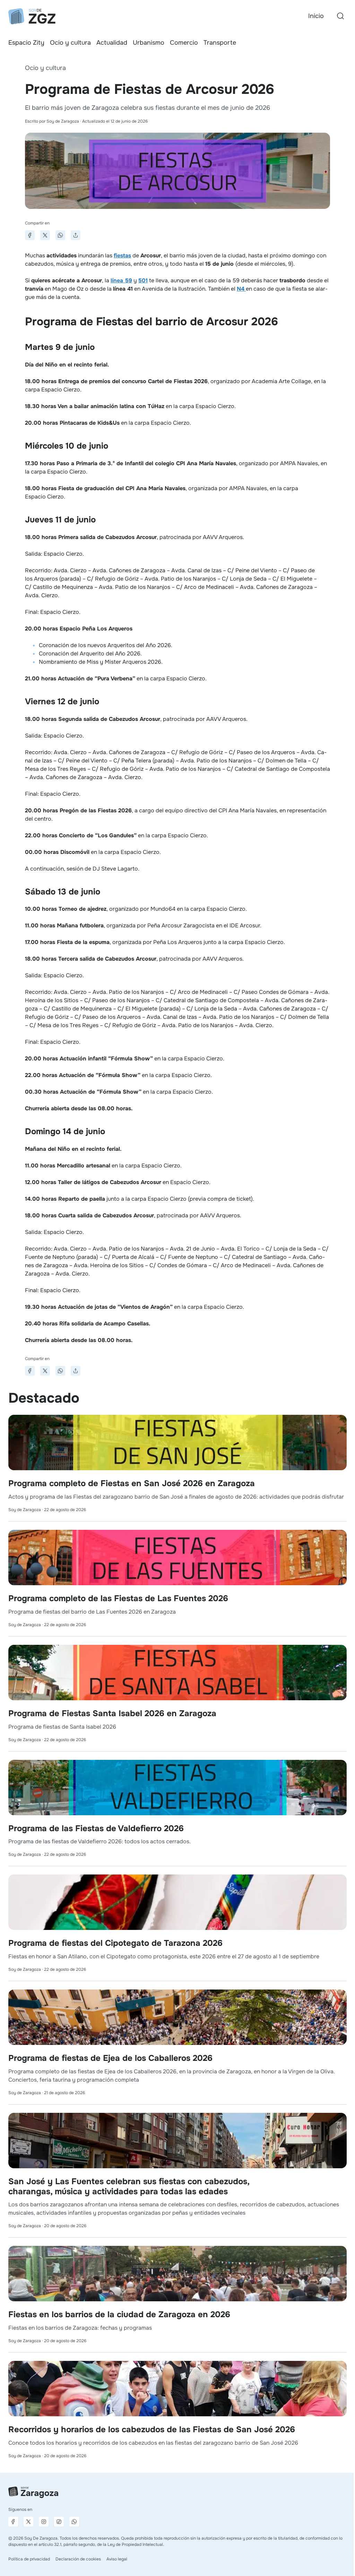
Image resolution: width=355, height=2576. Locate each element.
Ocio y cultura (70, 43)
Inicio (316, 16)
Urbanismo (149, 43)
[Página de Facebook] (13, 2522)
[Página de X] (28, 2522)
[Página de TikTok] (59, 2522)
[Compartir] (76, 235)
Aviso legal (117, 2559)
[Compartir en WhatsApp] (60, 235)
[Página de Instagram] (44, 2522)
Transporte (220, 43)
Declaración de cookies (78, 2559)
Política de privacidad (29, 2559)
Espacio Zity (26, 43)
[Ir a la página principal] (32, 16)
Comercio (184, 43)
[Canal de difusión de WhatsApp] (74, 2522)
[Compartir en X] (45, 235)
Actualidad (112, 43)
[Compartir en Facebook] (30, 235)
